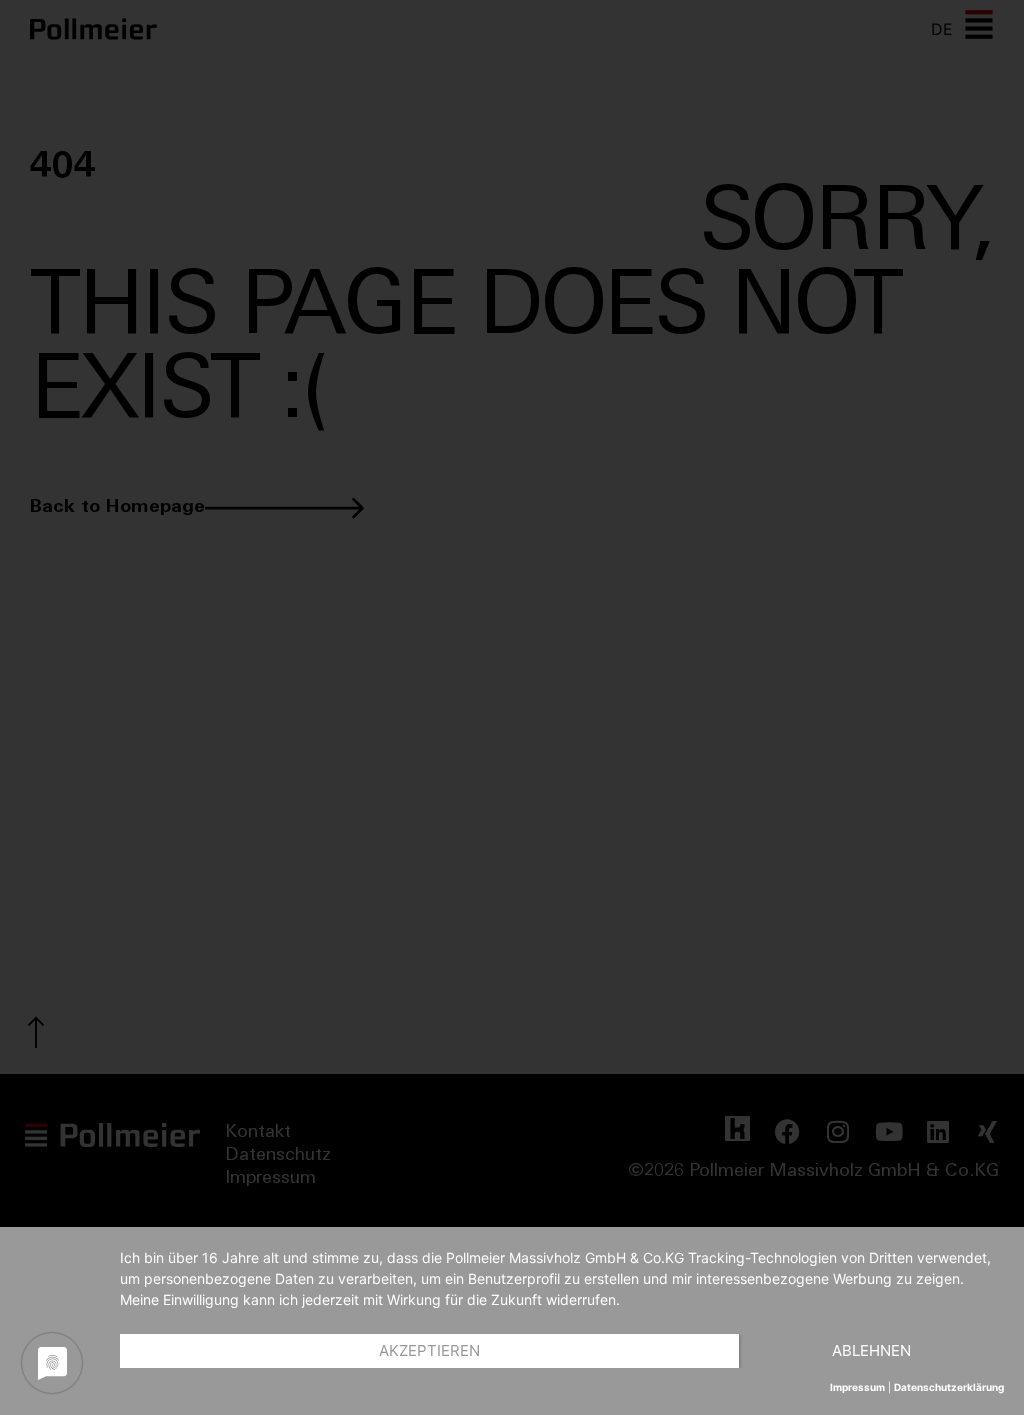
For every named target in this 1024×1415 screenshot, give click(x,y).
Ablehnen (871, 1350)
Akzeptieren (429, 1350)
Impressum (857, 1387)
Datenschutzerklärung (949, 1387)
